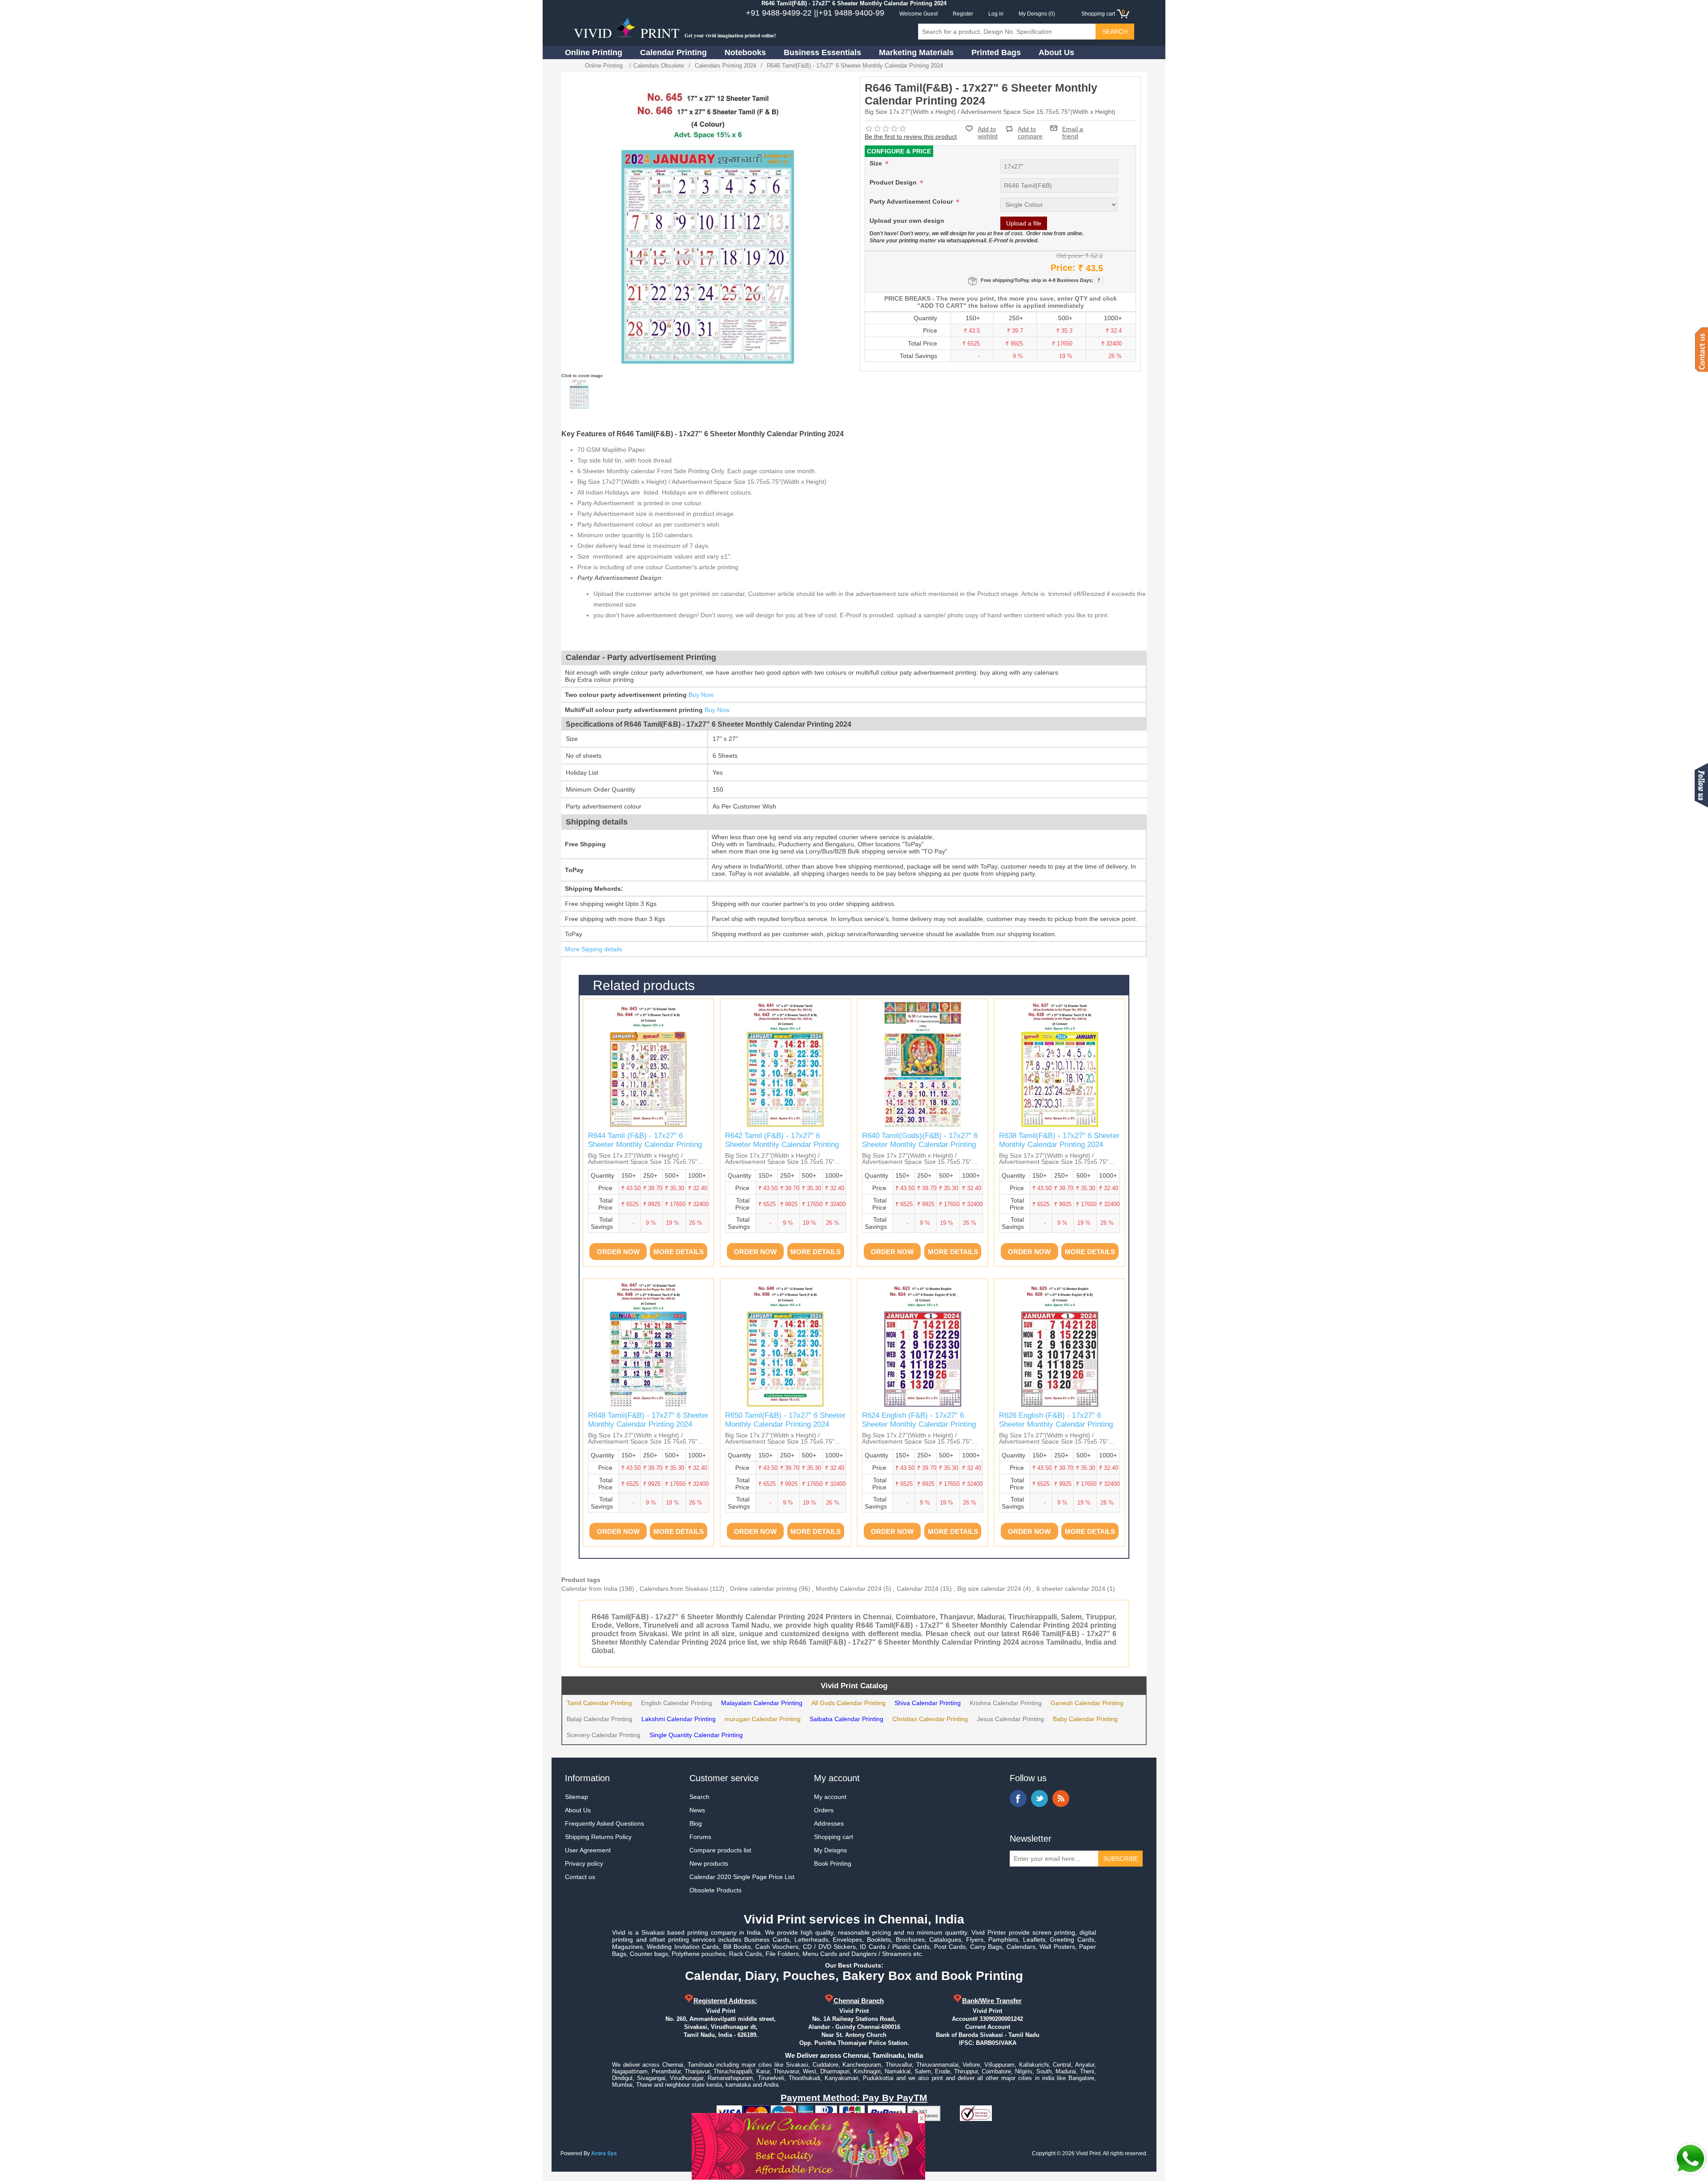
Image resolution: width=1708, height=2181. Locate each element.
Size (877, 163)
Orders (824, 1810)
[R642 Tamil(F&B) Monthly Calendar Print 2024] (786, 1064)
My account (830, 1797)
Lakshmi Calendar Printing (679, 1719)
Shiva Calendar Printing (928, 1703)
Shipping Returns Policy (598, 1837)
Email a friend (1073, 128)
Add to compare (1030, 129)
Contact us (580, 1877)
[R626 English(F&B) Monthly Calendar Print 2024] (1059, 1344)
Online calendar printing (763, 1589)
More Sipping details (594, 949)
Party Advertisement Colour (912, 201)
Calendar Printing (673, 52)
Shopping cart (834, 1837)
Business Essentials (822, 52)
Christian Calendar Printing (930, 1719)
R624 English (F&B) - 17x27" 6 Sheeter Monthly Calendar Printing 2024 (919, 1424)
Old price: (1070, 256)
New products (709, 1863)
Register (963, 14)
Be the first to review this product (911, 137)
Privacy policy (584, 1863)
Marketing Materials (916, 52)
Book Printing (833, 1863)
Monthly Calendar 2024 (849, 1589)
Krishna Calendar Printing (1006, 1703)
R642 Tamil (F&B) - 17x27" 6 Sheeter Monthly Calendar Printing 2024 (782, 1145)
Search (699, 1797)
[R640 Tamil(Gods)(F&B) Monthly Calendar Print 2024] (922, 1064)
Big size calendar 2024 (989, 1589)
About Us (1056, 52)
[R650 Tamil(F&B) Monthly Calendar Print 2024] (786, 1344)
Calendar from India (589, 1589)
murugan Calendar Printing (763, 1719)
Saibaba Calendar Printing (846, 1719)
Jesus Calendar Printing (1010, 1719)
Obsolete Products (715, 1890)
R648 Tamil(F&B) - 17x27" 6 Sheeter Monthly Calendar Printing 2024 (648, 1420)
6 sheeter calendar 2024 (1071, 1589)
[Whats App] (1690, 2159)
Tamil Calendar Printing (599, 1703)
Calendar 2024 (918, 1589)
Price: (1063, 268)
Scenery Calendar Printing (604, 1735)
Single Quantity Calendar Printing (696, 1735)
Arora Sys (604, 2153)
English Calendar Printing (677, 1703)
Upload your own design (907, 221)
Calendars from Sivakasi (674, 1589)
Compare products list (720, 1850)
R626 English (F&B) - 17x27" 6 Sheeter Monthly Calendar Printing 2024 (1056, 1424)
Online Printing (594, 52)
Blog (696, 1823)
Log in (996, 14)
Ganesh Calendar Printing (1087, 1703)
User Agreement (588, 1850)
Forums (700, 1837)
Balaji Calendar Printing (600, 1719)
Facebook (1018, 1799)
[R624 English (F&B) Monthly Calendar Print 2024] (922, 1344)
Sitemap (576, 1797)
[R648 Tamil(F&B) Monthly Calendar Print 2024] (649, 1344)
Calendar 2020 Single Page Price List (742, 1877)
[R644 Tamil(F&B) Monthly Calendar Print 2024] (649, 1064)
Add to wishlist (988, 133)
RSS (1061, 1799)
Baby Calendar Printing (1085, 1719)
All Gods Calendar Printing (848, 1703)
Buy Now (701, 695)
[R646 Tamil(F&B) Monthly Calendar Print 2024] (579, 394)
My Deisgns (830, 1850)
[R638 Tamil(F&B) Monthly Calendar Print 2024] (1059, 1064)
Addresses (829, 1823)
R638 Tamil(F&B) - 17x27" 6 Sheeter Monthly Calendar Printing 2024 (1059, 1140)
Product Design (894, 182)
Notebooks (745, 52)
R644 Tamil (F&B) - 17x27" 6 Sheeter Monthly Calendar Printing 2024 (645, 1145)
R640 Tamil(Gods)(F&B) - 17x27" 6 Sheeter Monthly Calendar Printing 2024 (920, 1145)
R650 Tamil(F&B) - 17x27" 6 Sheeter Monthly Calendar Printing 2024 (785, 1420)
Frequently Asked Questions (604, 1823)
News (697, 1810)
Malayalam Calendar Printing (762, 1703)
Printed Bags (996, 52)
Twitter (1039, 1799)
